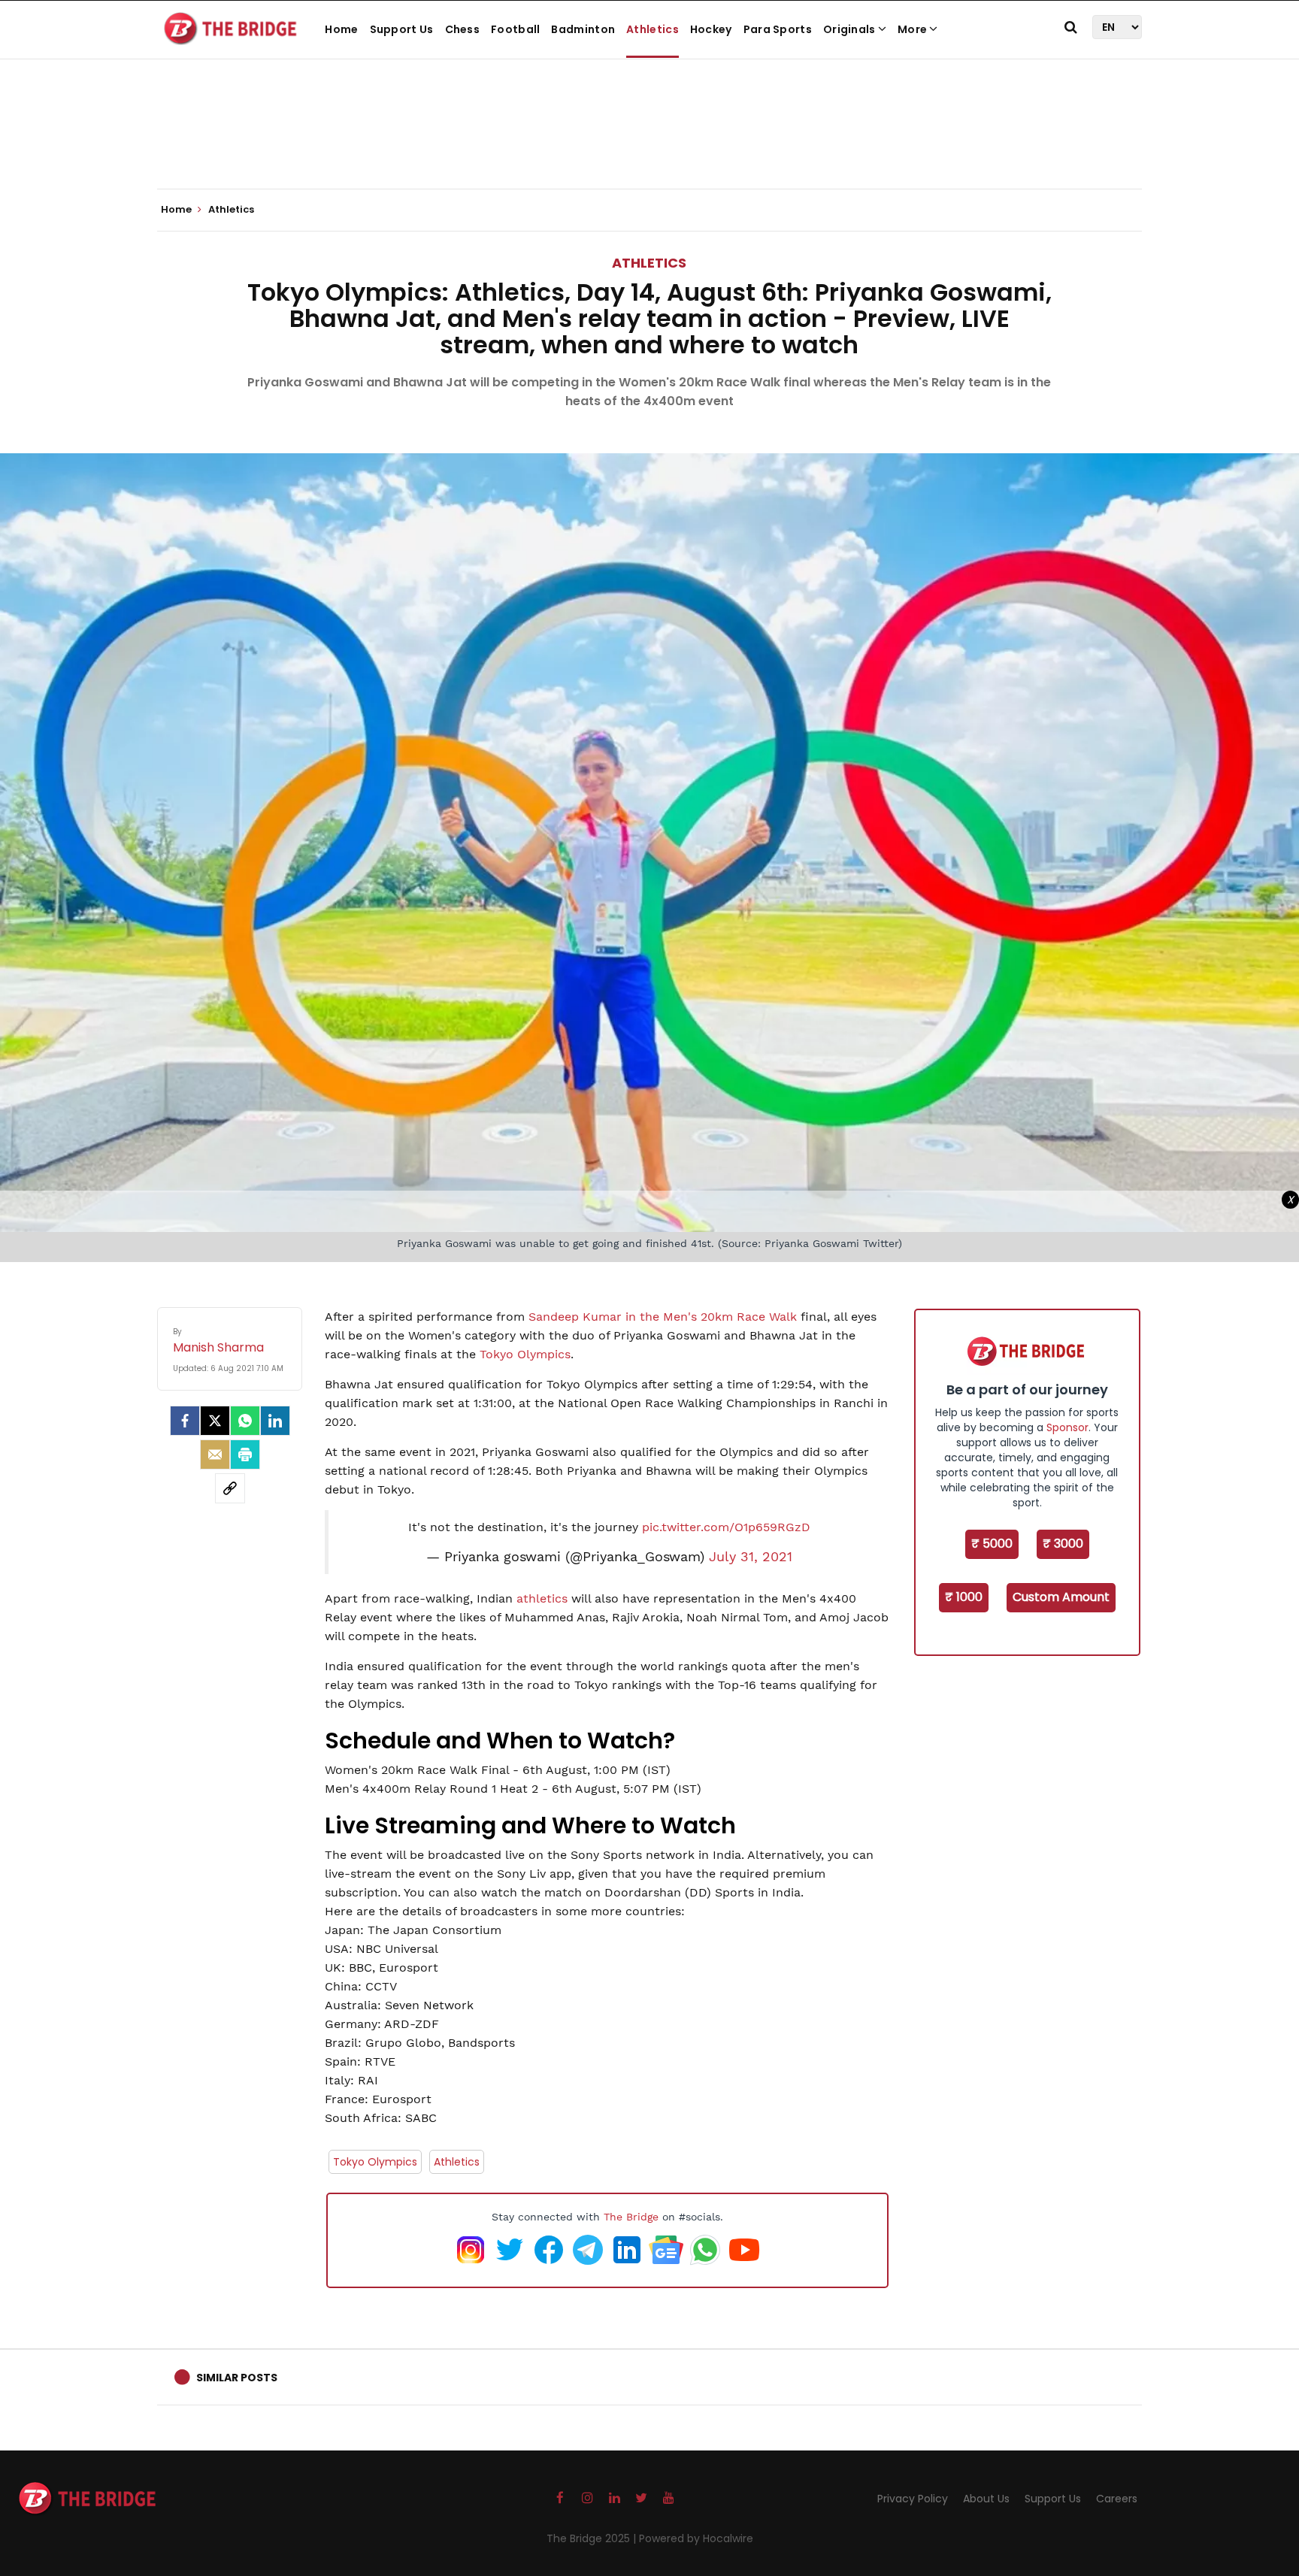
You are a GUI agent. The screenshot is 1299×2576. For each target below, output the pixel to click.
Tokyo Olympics (525, 1354)
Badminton (583, 29)
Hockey (711, 29)
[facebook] (185, 1421)
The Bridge (631, 2217)
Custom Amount (1061, 1597)
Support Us (402, 29)
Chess (463, 29)
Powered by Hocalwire (696, 2538)
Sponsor (1067, 1427)
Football (515, 29)
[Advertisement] (649, 143)
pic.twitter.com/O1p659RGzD (726, 1527)
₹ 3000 (1063, 1544)
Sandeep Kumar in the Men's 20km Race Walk (663, 1317)
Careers (1117, 2499)
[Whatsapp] (245, 1421)
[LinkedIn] (275, 1421)
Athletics (653, 29)
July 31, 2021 (751, 1557)
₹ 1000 (964, 1597)
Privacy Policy (913, 2499)
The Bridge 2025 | (593, 2538)
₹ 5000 (992, 1544)
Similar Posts (237, 2378)
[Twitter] (215, 1421)
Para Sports (778, 29)
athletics (542, 1598)
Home (341, 29)
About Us (986, 2499)
